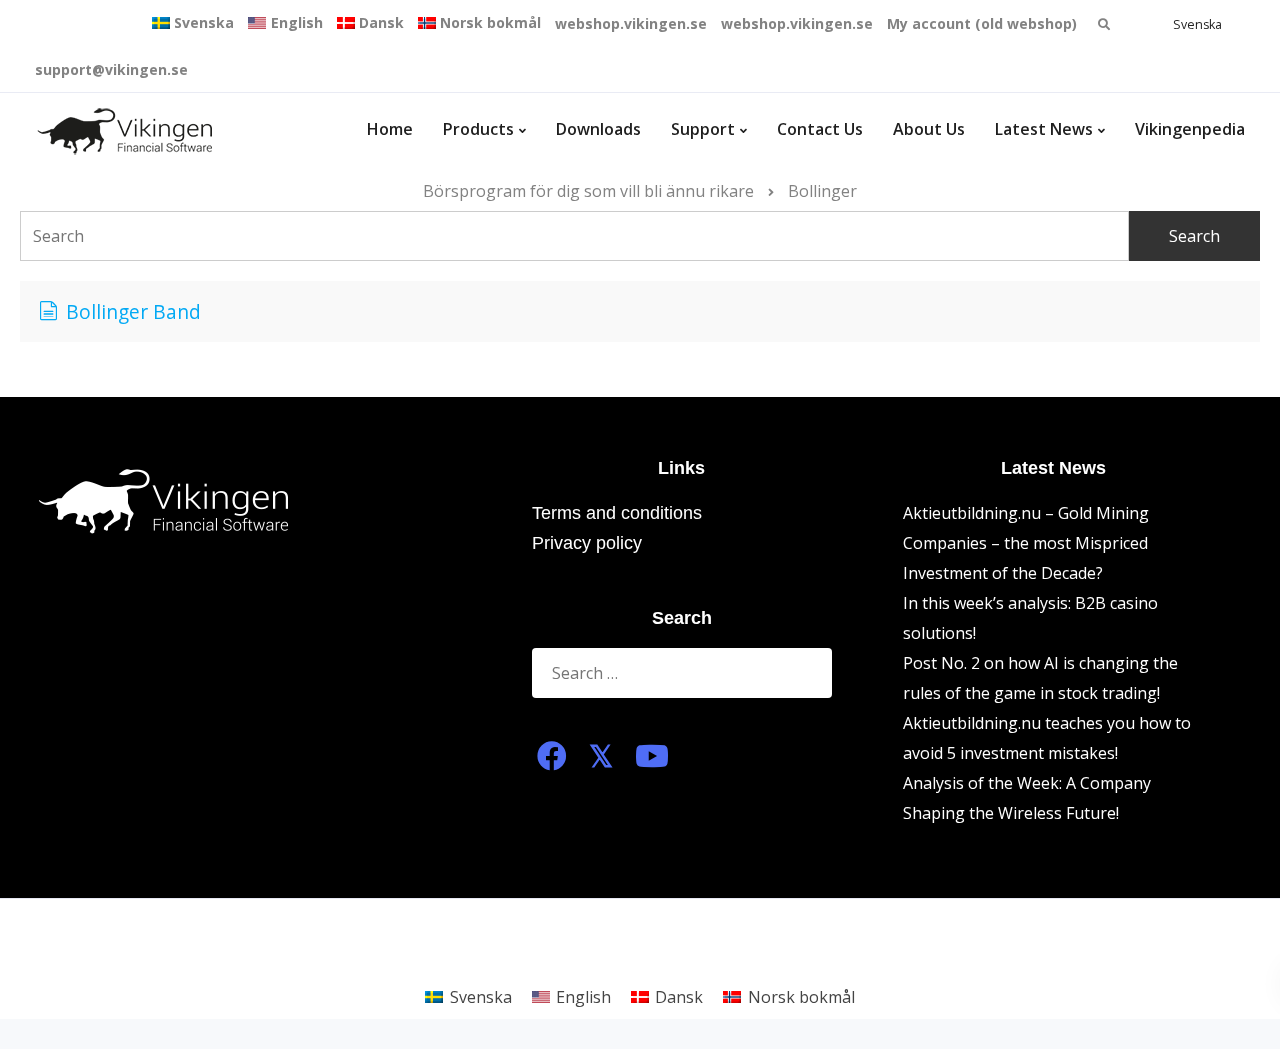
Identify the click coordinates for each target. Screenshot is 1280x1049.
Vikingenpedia (1190, 129)
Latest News (1044, 129)
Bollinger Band (133, 311)
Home (390, 129)
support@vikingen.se (111, 69)
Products (478, 129)
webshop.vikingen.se (631, 23)
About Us (929, 129)
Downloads (598, 129)
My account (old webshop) (982, 23)
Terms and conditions (617, 513)
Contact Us (820, 129)
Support (703, 129)
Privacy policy (587, 543)
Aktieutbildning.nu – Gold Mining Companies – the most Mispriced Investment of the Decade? (1026, 543)
